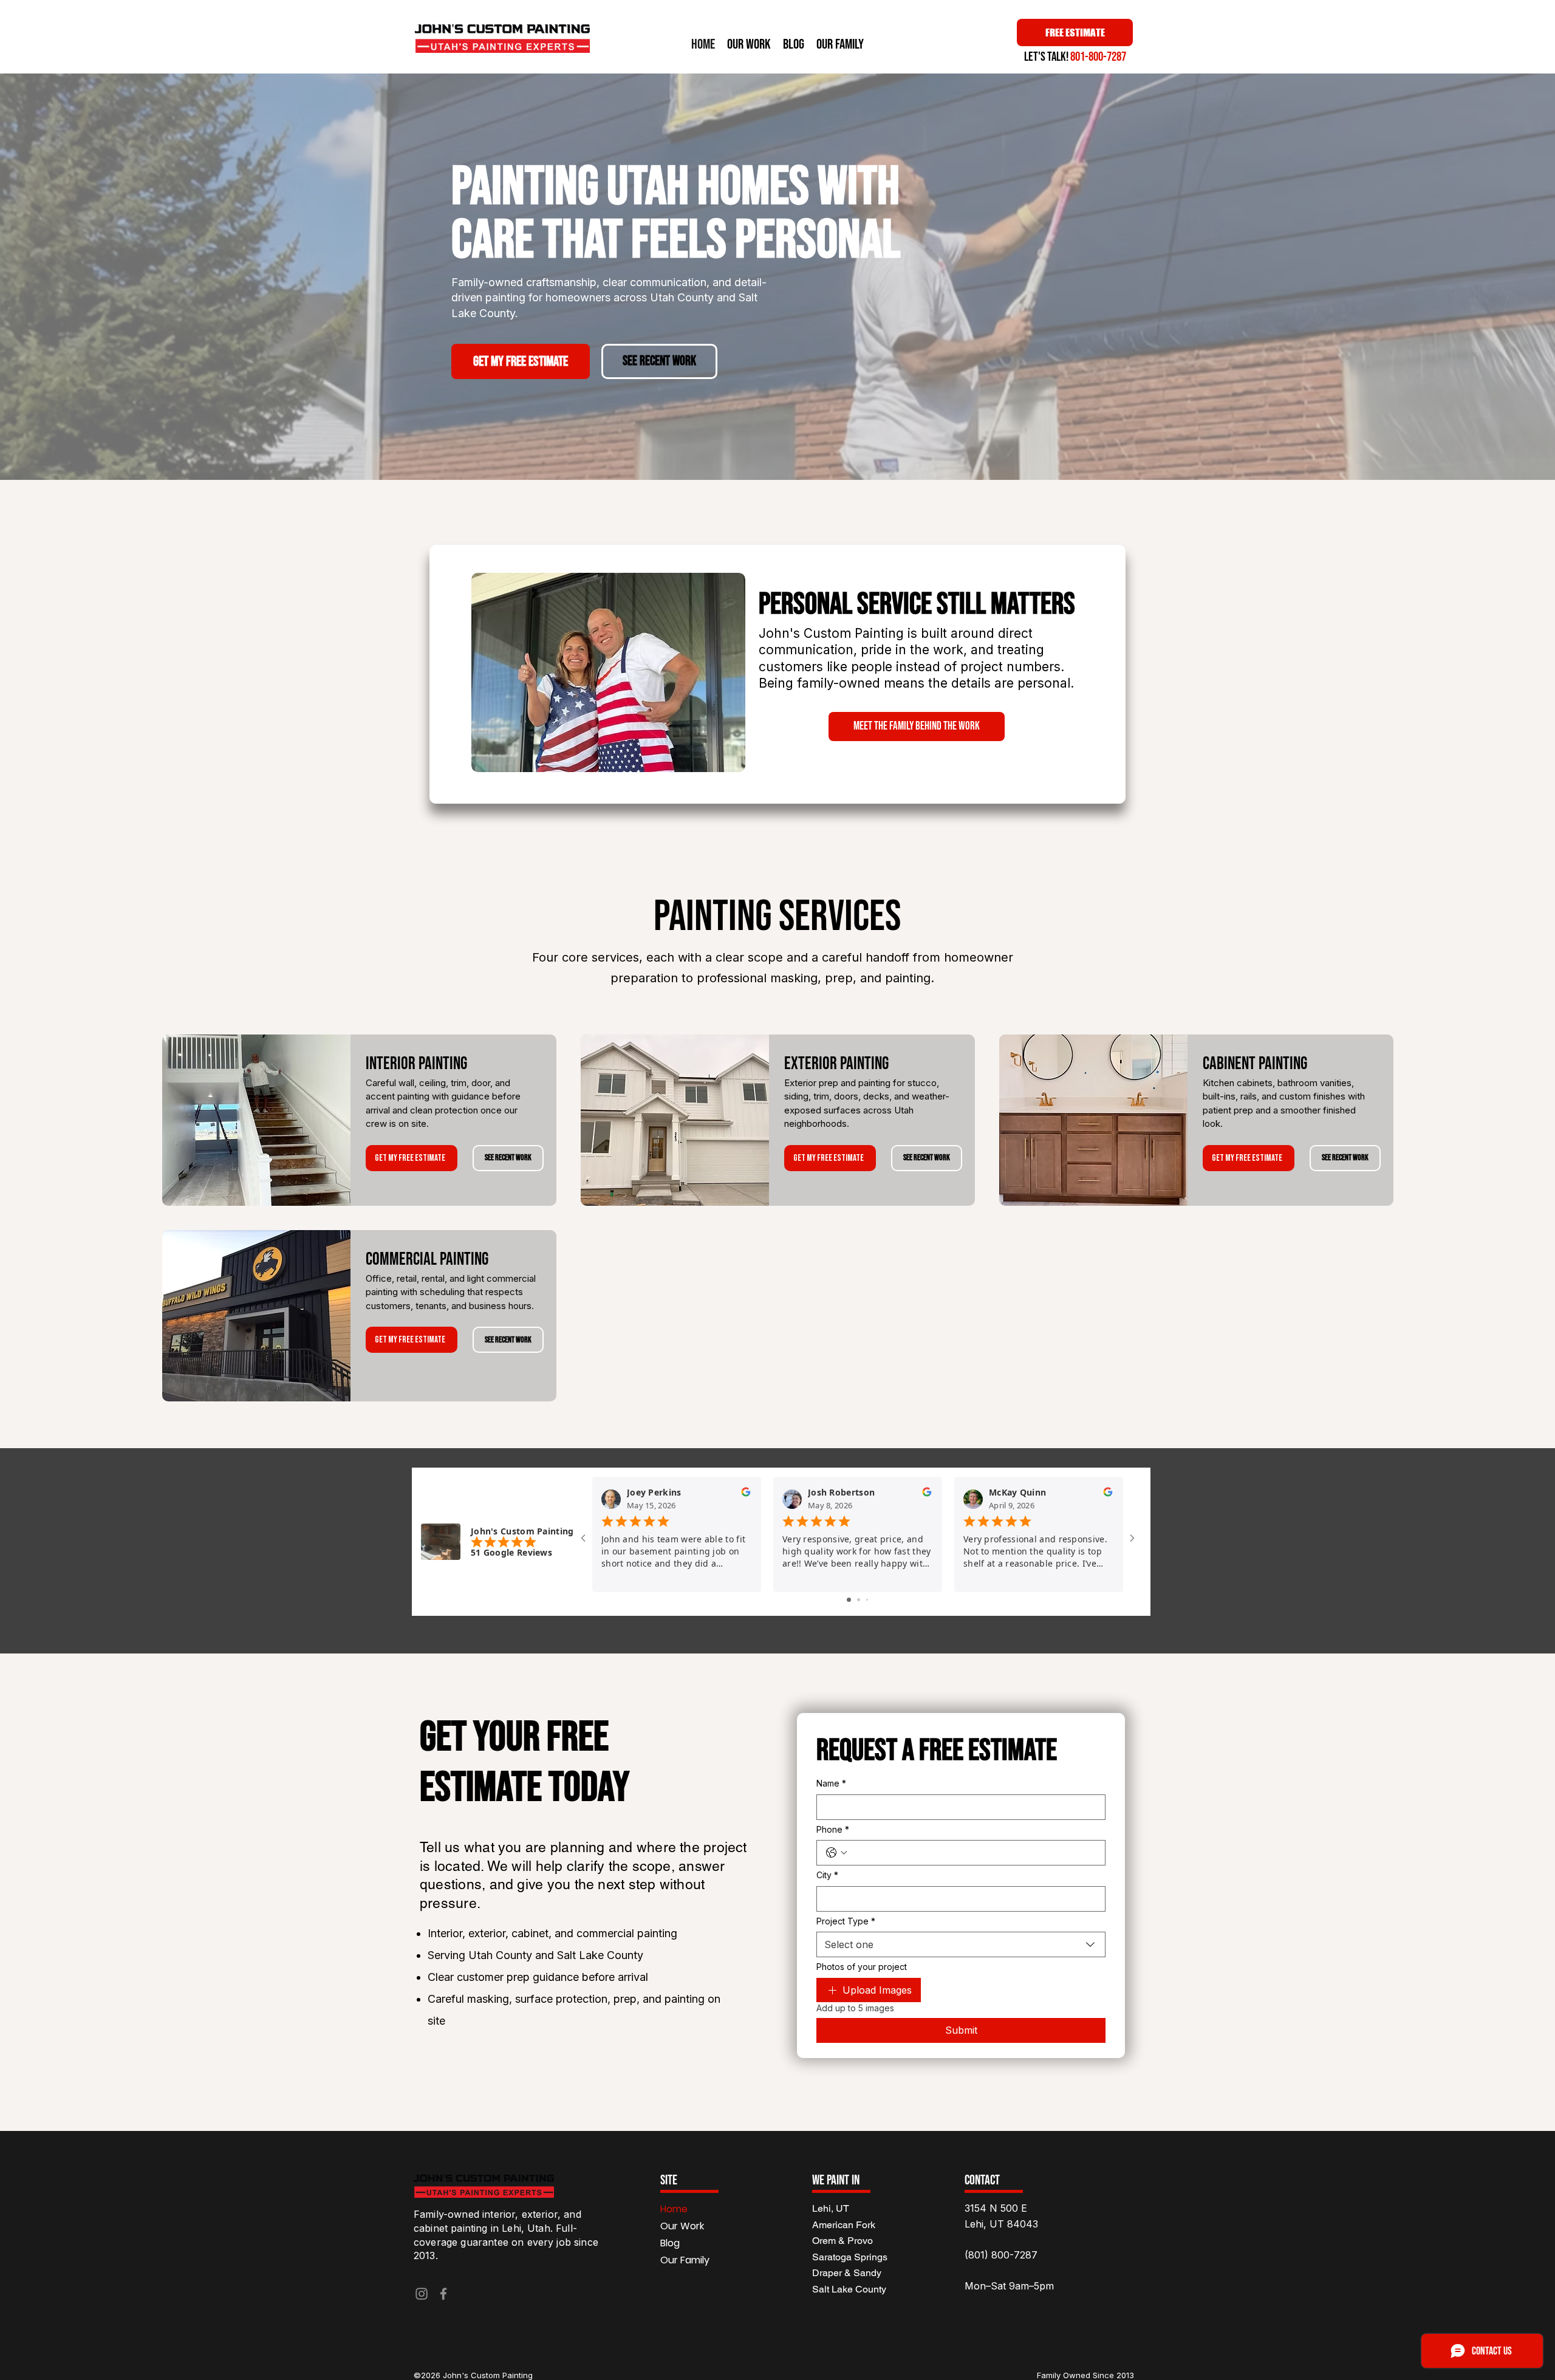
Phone (833, 1829)
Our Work (682, 2226)
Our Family (685, 2260)
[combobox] (961, 1944)
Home (674, 2209)
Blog (670, 2243)
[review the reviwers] (746, 1495)
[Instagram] (422, 2294)
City (827, 1875)
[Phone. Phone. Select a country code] (836, 1853)
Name (831, 1783)
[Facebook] (443, 2294)
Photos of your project (862, 1967)
